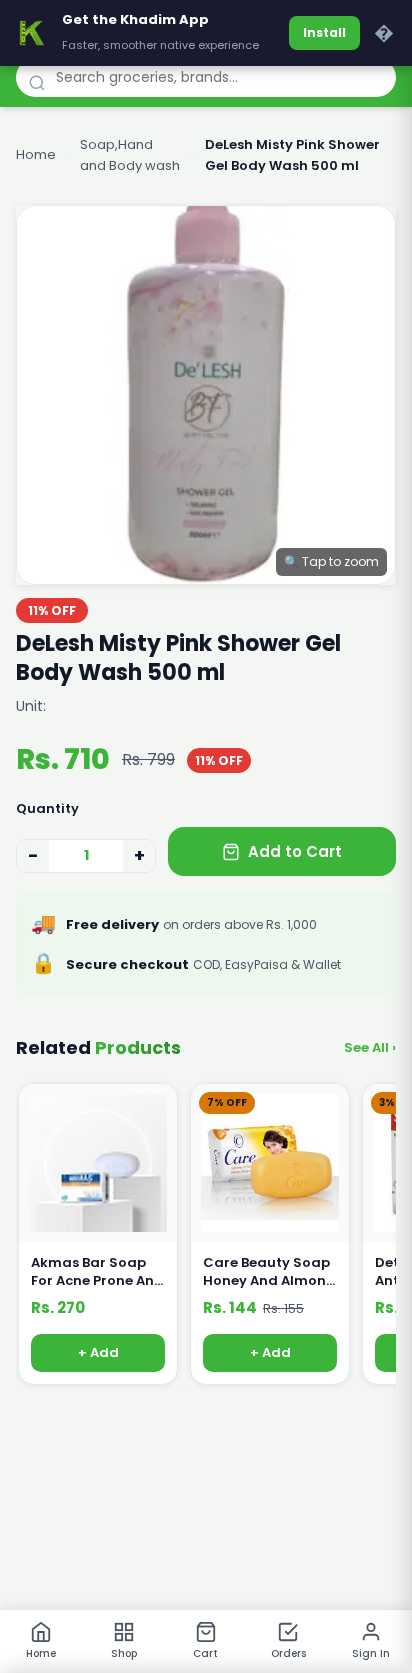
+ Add (98, 1353)
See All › (370, 1047)
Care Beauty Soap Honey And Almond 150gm (269, 1272)
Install (324, 32)
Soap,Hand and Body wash (130, 155)
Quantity (47, 808)
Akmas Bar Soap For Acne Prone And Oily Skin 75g (97, 1272)
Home (36, 154)
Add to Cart (295, 851)
